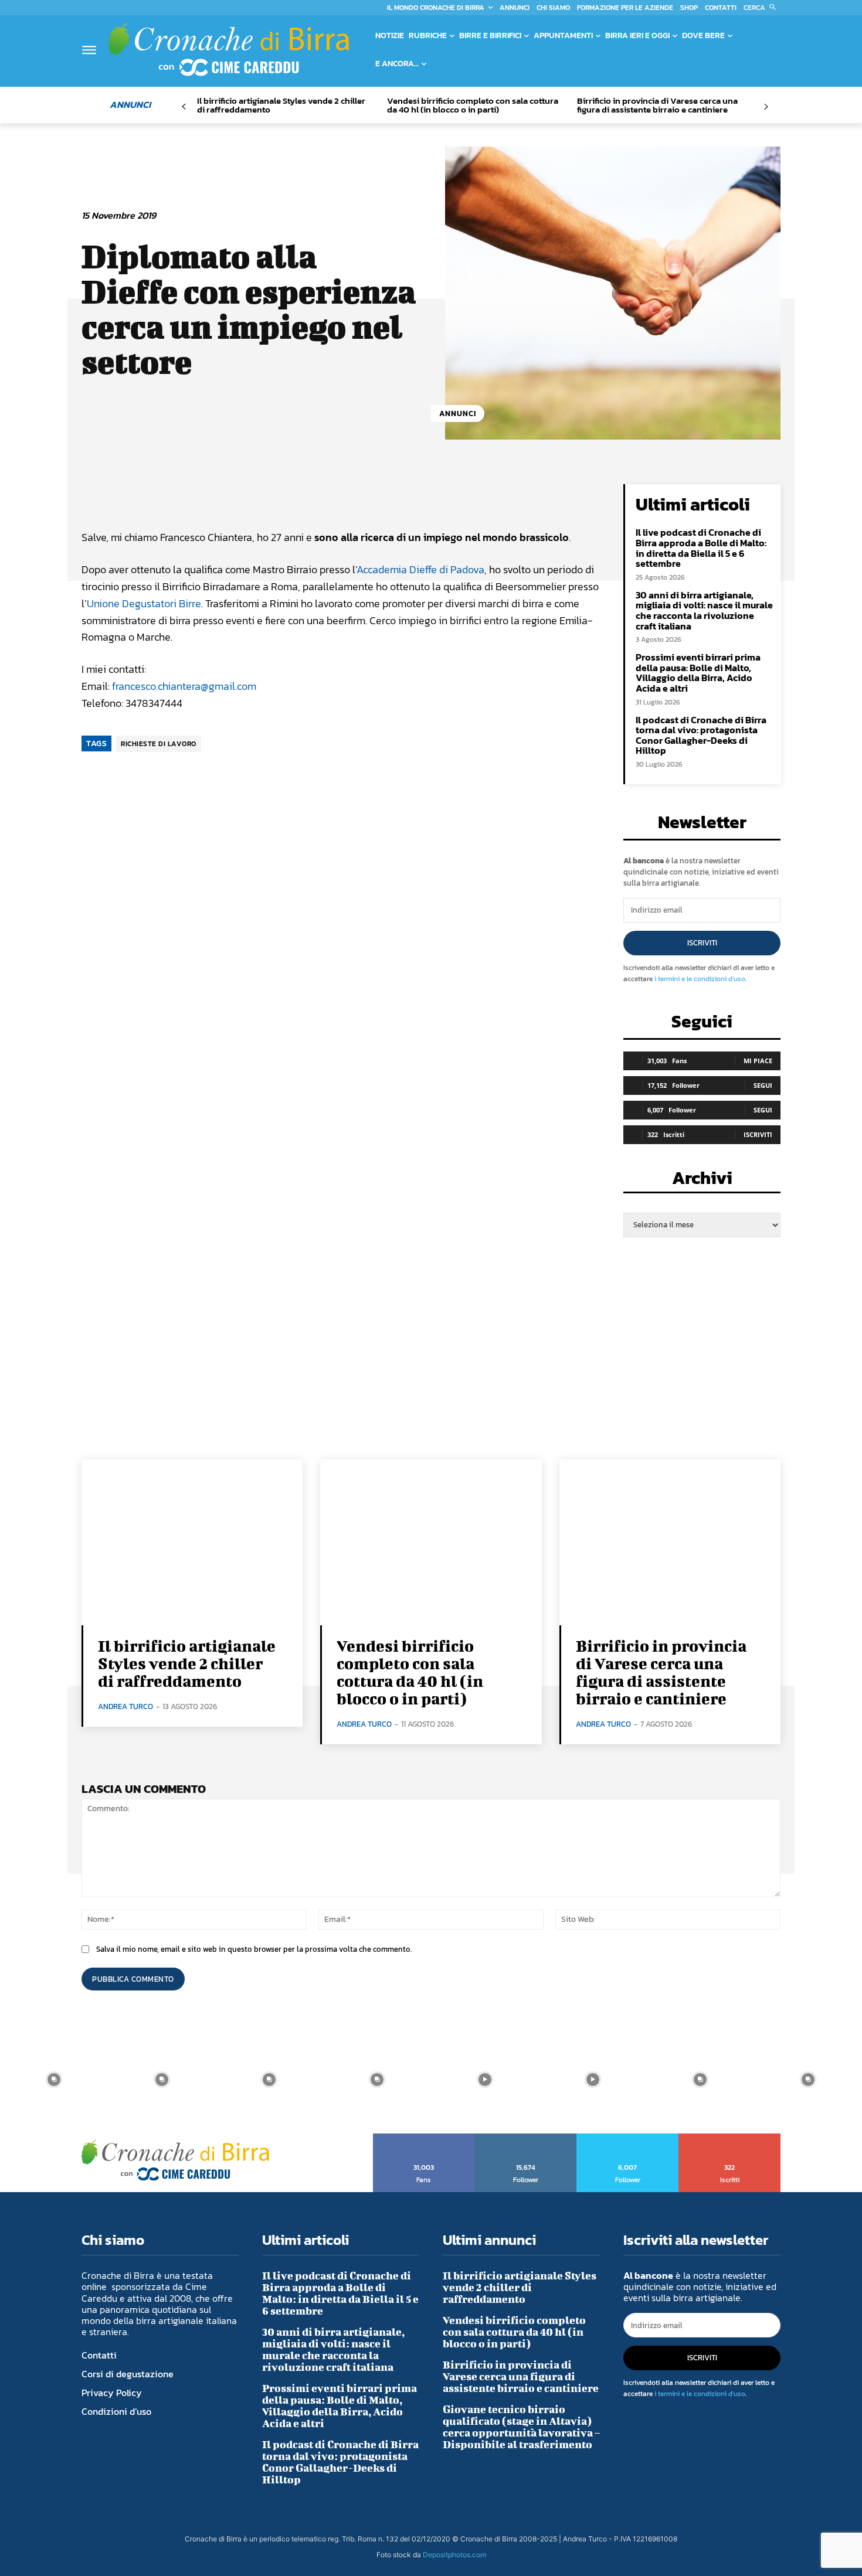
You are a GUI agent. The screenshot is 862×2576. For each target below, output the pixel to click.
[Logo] (229, 49)
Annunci (458, 414)
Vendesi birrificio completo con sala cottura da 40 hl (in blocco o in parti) (473, 105)
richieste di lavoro (159, 744)
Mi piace (758, 1061)
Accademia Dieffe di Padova (420, 569)
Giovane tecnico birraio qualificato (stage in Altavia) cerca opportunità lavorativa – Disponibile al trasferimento (521, 2427)
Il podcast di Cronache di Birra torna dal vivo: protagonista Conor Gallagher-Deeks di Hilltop (701, 735)
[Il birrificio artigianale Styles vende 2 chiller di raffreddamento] (192, 1542)
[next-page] (766, 107)
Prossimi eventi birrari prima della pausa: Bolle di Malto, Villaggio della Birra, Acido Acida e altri (698, 673)
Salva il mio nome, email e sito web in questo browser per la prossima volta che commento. (254, 1949)
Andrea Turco (125, 1706)
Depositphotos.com (454, 2555)
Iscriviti (702, 943)
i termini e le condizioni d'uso (700, 979)
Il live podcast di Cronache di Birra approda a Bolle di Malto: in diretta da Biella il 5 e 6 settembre (701, 548)
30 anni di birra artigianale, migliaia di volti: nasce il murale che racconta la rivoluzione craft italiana (704, 610)
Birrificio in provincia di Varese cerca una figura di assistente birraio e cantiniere (657, 105)
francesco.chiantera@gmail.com (184, 686)
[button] (762, 8)
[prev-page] (184, 107)
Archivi (702, 1181)
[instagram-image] (54, 2080)
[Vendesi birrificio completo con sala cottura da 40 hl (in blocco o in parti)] (431, 1542)
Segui (763, 1085)
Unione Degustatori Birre (144, 603)
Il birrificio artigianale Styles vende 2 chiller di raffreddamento (281, 105)
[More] (480, 496)
